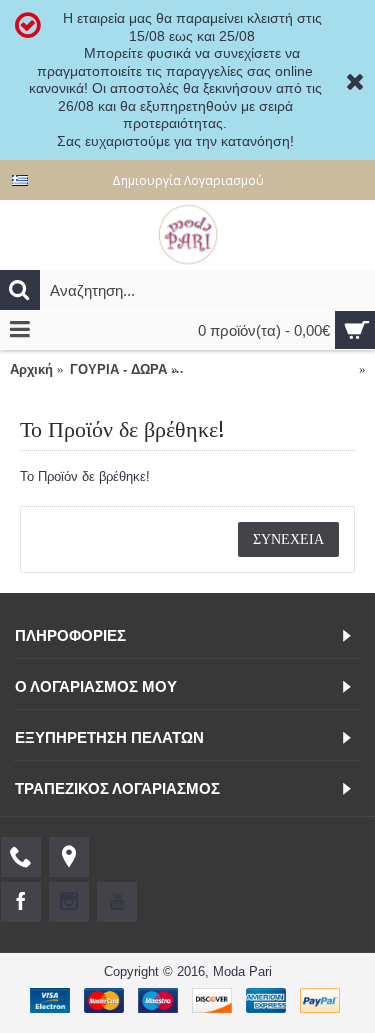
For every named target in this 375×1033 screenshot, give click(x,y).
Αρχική (31, 369)
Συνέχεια (288, 539)
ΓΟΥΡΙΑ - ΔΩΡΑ (118, 369)
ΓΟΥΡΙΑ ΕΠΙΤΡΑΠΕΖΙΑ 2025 (269, 369)
